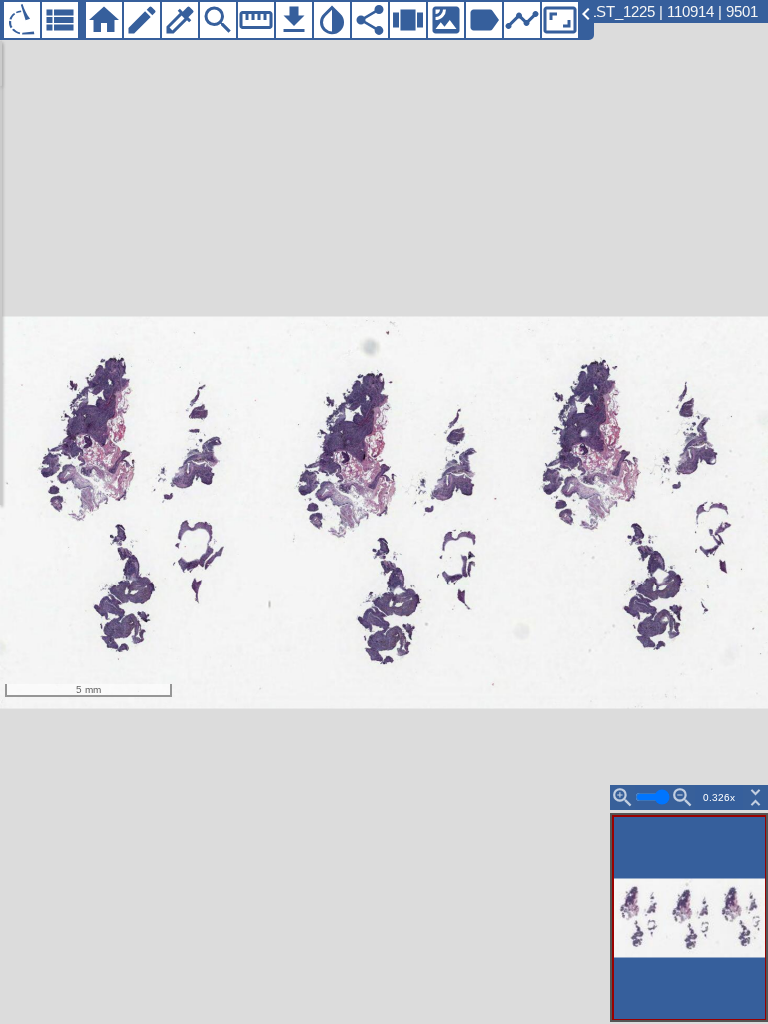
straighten (256, 20)
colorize (180, 20)
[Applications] (22, 20)
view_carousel (408, 20)
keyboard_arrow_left (586, 14)
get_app (294, 20)
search (218, 20)
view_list (60, 20)
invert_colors (332, 20)
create (142, 20)
